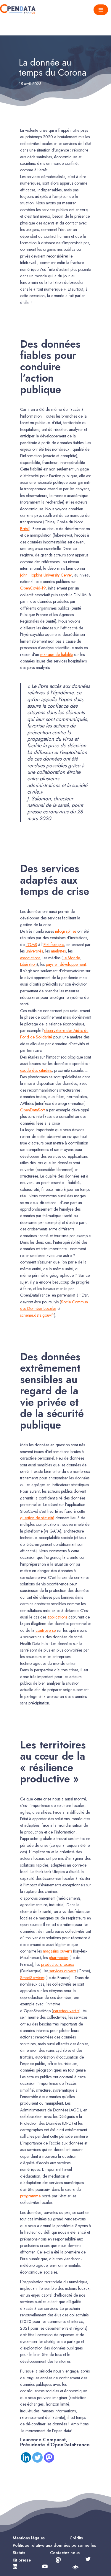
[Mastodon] (49, 2457)
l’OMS (31, 945)
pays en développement (66, 964)
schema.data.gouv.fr (37, 1315)
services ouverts (62, 1971)
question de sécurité (37, 1518)
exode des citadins (36, 1070)
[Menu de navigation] (101, 10)
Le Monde (71, 958)
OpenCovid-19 (33, 588)
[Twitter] (37, 2457)
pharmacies (59, 1958)
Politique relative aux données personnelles (54, 2545)
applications (57, 1617)
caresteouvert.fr (66, 2011)
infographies (66, 931)
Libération (28, 964)
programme (30, 2196)
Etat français (54, 945)
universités (34, 951)
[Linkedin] (26, 2457)
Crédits (76, 2538)
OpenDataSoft (32, 1110)
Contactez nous (65, 2553)
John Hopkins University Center (46, 575)
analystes (58, 951)
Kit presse (22, 2560)
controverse (46, 1630)
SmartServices (32, 1978)
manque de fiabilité (57, 654)
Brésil (25, 529)
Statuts (19, 2553)
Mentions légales (29, 2538)
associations (30, 958)
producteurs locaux (58, 1964)
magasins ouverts (57, 1951)
